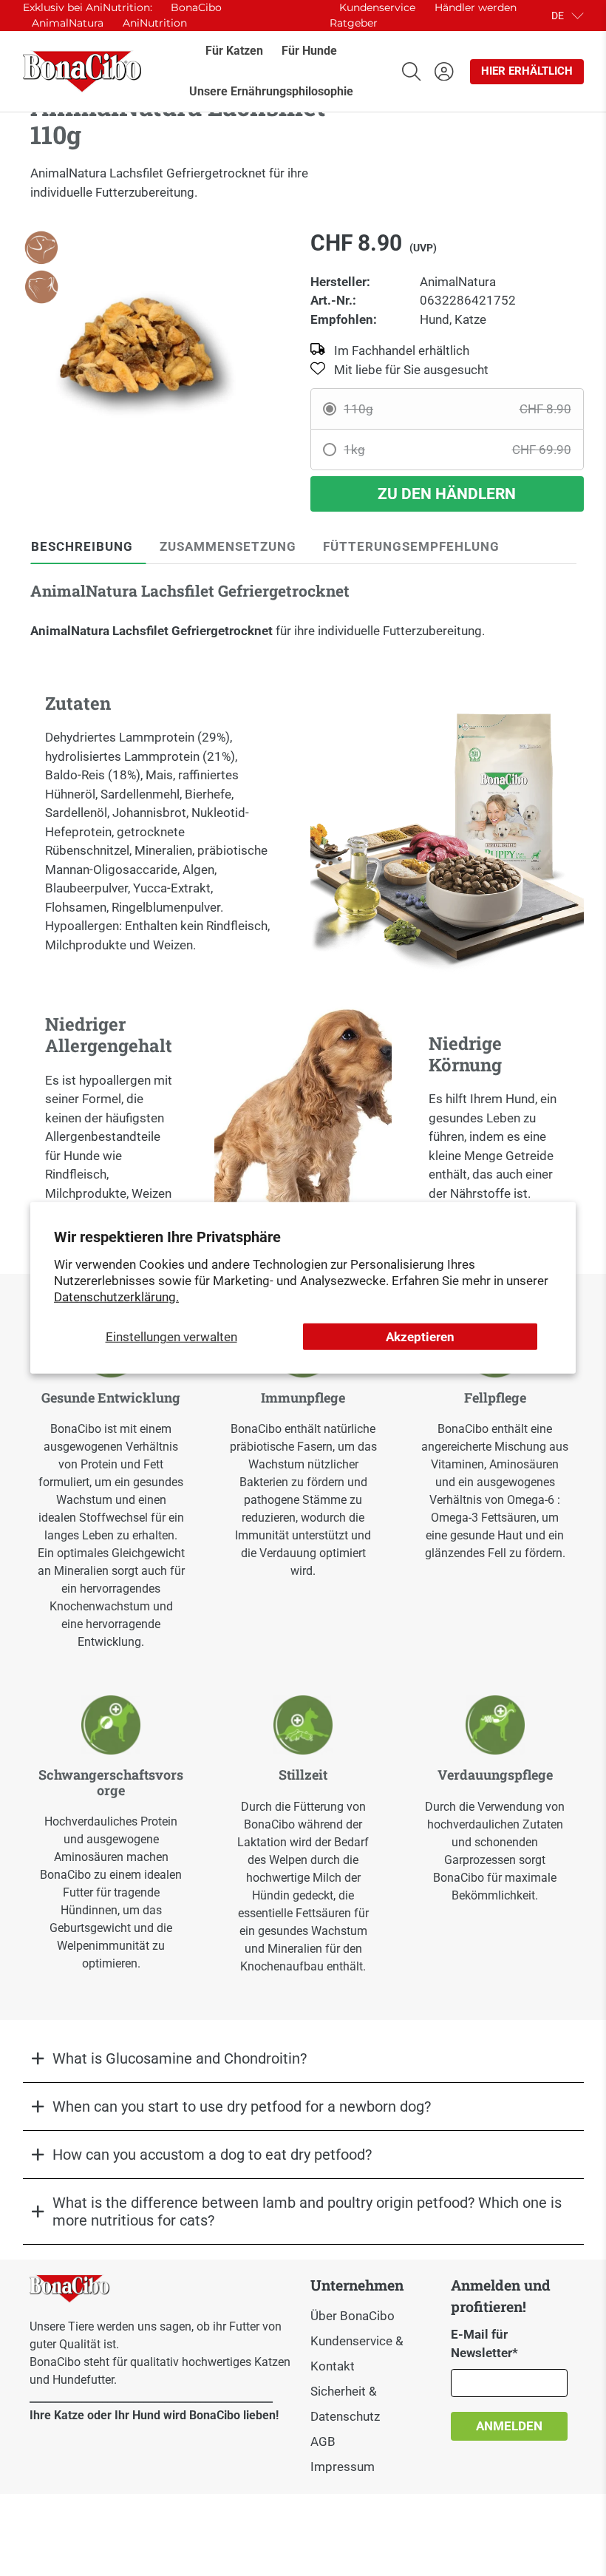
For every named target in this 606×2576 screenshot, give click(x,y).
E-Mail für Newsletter (484, 2344)
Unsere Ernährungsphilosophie (271, 91)
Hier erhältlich (527, 71)
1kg (457, 450)
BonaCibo (196, 7)
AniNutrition (155, 23)
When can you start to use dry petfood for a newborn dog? (242, 2106)
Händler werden (476, 7)
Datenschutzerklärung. (116, 1297)
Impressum (343, 2467)
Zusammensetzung (228, 546)
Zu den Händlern (447, 494)
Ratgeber (354, 23)
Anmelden (509, 2426)
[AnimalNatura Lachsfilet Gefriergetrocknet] (139, 345)
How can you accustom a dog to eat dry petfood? (212, 2155)
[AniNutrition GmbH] (82, 72)
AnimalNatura (68, 23)
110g (457, 409)
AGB (323, 2441)
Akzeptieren (420, 1337)
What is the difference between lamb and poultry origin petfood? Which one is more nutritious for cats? (307, 2211)
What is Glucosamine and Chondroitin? (180, 2058)
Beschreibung (82, 546)
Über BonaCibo (353, 2316)
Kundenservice (377, 7)
